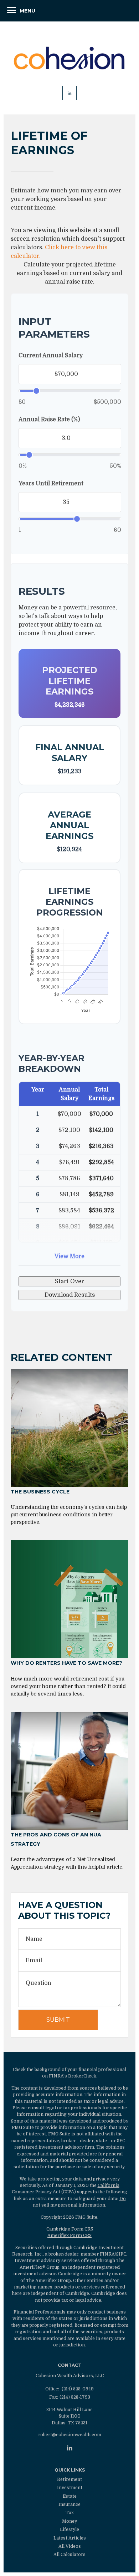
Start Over (69, 1281)
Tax (70, 2513)
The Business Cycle (40, 1492)
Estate (70, 2496)
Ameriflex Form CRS (69, 2236)
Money (69, 2521)
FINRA (107, 2254)
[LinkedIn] (70, 2448)
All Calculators (69, 2555)
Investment (70, 2488)
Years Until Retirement (51, 484)
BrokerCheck (82, 2076)
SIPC (121, 2254)
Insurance (69, 2504)
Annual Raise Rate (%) (49, 419)
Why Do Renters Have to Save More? (66, 1663)
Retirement (69, 2479)
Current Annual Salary (51, 355)
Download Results (70, 1295)
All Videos (70, 2546)
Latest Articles (70, 2538)
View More (69, 1256)
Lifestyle (69, 2530)
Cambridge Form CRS (70, 2229)
